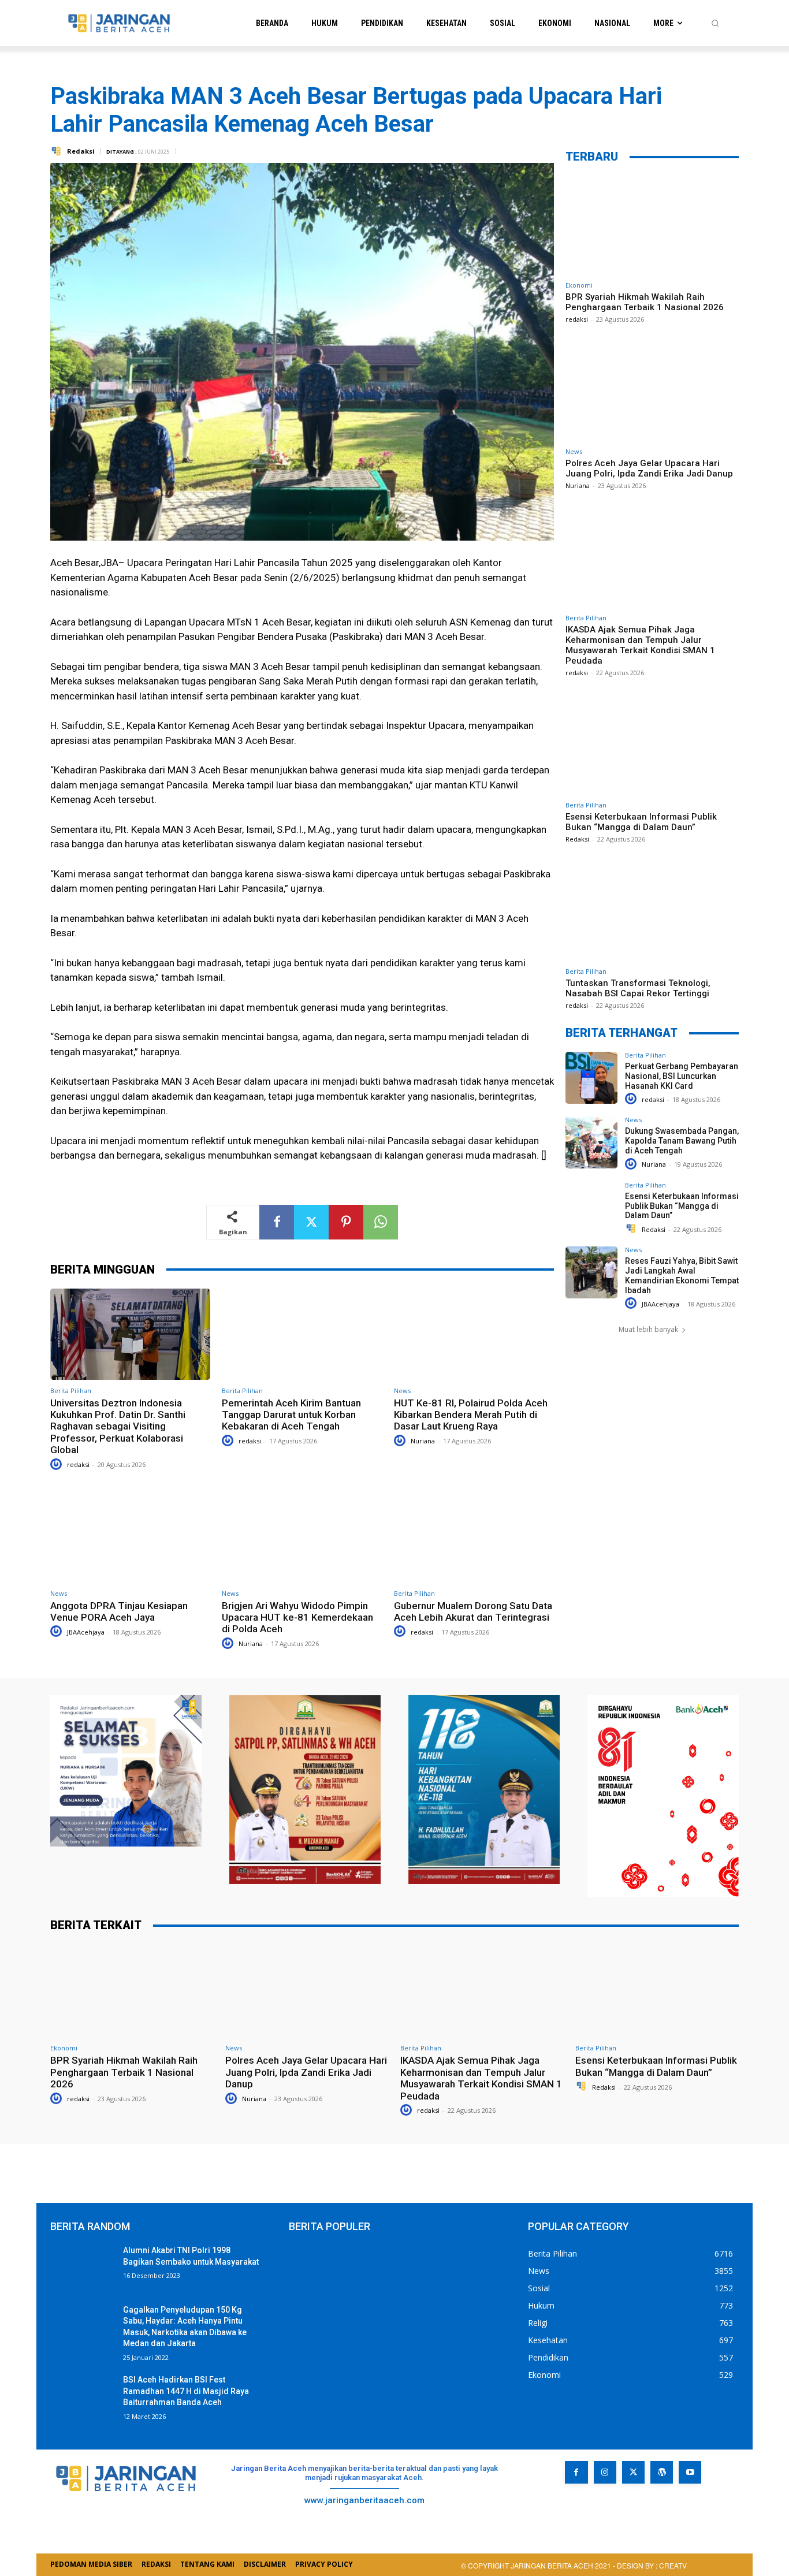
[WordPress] (662, 2472)
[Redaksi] (58, 151)
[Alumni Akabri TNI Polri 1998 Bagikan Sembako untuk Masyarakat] (82, 2267)
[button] (715, 23)
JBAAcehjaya (86, 1632)
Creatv (589, 2509)
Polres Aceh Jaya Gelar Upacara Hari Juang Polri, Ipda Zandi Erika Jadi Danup (649, 468)
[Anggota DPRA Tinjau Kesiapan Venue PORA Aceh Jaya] (130, 1537)
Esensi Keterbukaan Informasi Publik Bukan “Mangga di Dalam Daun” (641, 822)
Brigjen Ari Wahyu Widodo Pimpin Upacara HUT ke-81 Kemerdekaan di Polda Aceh (297, 1618)
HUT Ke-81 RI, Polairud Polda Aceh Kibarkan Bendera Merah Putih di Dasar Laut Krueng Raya (471, 1415)
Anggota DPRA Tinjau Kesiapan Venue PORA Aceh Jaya (119, 1611)
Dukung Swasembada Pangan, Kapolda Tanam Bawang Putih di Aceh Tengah (682, 1141)
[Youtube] (690, 2472)
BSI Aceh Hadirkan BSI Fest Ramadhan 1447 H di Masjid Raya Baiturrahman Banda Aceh (186, 2391)
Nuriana (423, 1441)
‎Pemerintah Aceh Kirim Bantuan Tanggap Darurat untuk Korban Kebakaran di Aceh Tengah (291, 1415)
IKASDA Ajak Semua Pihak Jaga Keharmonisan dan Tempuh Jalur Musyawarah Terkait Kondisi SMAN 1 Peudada (640, 645)
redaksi (78, 1464)
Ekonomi (579, 285)
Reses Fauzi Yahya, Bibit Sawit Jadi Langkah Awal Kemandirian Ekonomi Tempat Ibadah (682, 1275)
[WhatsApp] (381, 1222)
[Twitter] (311, 1222)
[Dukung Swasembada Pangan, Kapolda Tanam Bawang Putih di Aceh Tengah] (591, 1142)
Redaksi (81, 151)
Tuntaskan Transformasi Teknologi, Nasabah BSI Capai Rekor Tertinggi (638, 988)
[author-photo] (58, 1464)
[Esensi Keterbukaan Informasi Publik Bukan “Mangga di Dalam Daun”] (652, 745)
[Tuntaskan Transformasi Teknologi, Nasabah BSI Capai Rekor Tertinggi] (652, 911)
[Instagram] (605, 2472)
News (402, 1391)
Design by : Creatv (652, 2565)
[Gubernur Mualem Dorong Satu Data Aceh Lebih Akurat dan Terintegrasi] (474, 1537)
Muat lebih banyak (648, 1329)
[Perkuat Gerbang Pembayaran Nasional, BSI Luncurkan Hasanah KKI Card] (591, 1078)
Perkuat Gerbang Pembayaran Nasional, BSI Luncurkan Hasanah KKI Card (682, 1076)
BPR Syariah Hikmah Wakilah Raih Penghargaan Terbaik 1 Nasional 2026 (645, 302)
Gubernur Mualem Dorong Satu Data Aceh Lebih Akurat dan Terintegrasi (473, 1611)
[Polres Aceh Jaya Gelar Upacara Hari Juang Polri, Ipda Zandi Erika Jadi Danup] (652, 391)
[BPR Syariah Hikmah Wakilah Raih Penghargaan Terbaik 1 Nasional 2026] (652, 225)
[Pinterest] (346, 1222)
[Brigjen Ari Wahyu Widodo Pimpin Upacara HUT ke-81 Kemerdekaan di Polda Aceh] (302, 1537)
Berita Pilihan (71, 1391)
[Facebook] (277, 1222)
